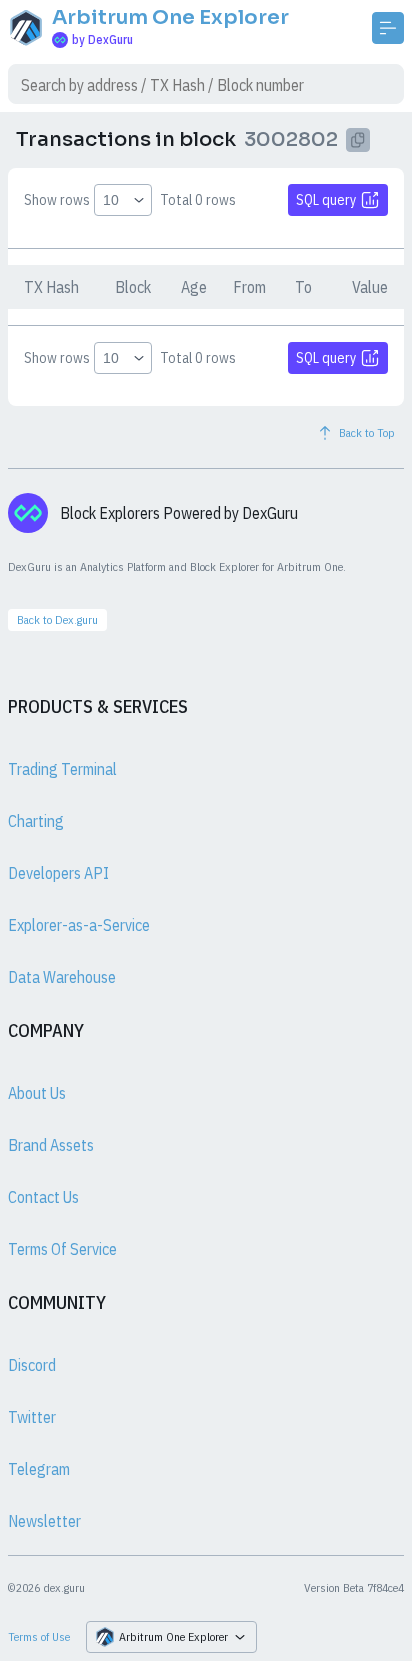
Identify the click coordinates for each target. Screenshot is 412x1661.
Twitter (32, 1417)
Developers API (58, 873)
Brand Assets (51, 1145)
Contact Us (43, 1197)
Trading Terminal (62, 769)
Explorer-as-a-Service (79, 925)
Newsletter (44, 1521)
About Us (37, 1093)
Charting (36, 821)
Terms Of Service (62, 1249)
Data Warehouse (62, 977)
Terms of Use (39, 1636)
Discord (32, 1365)
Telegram (39, 1469)
